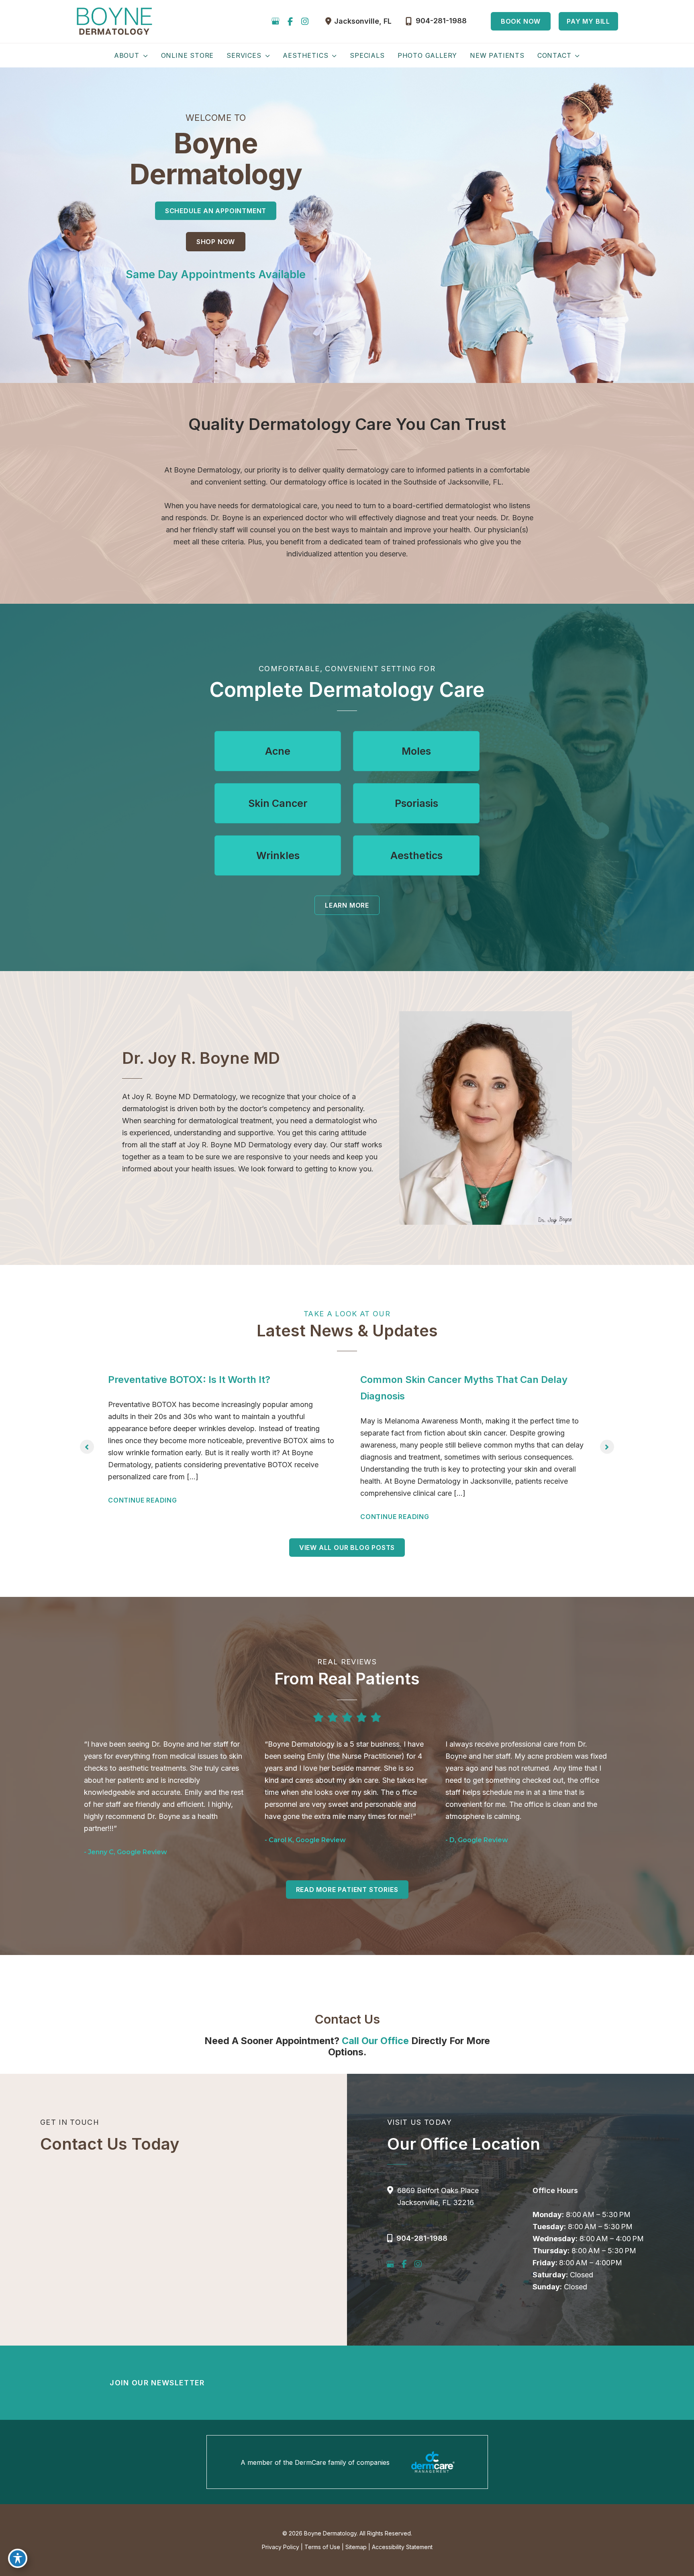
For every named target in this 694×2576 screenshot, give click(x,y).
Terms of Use (322, 2547)
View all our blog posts (347, 1548)
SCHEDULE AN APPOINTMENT (216, 211)
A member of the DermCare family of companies (315, 2462)
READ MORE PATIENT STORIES (347, 1890)
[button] (521, 21)
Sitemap (356, 2547)
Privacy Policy (281, 2547)
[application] (144, 55)
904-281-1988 (422, 2238)
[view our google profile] (276, 21)
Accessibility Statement (402, 2547)
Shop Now (216, 242)
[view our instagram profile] (305, 21)
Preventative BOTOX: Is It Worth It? (189, 1380)
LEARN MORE (347, 905)
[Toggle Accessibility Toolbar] (18, 2558)
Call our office (375, 2041)
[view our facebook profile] (290, 21)
